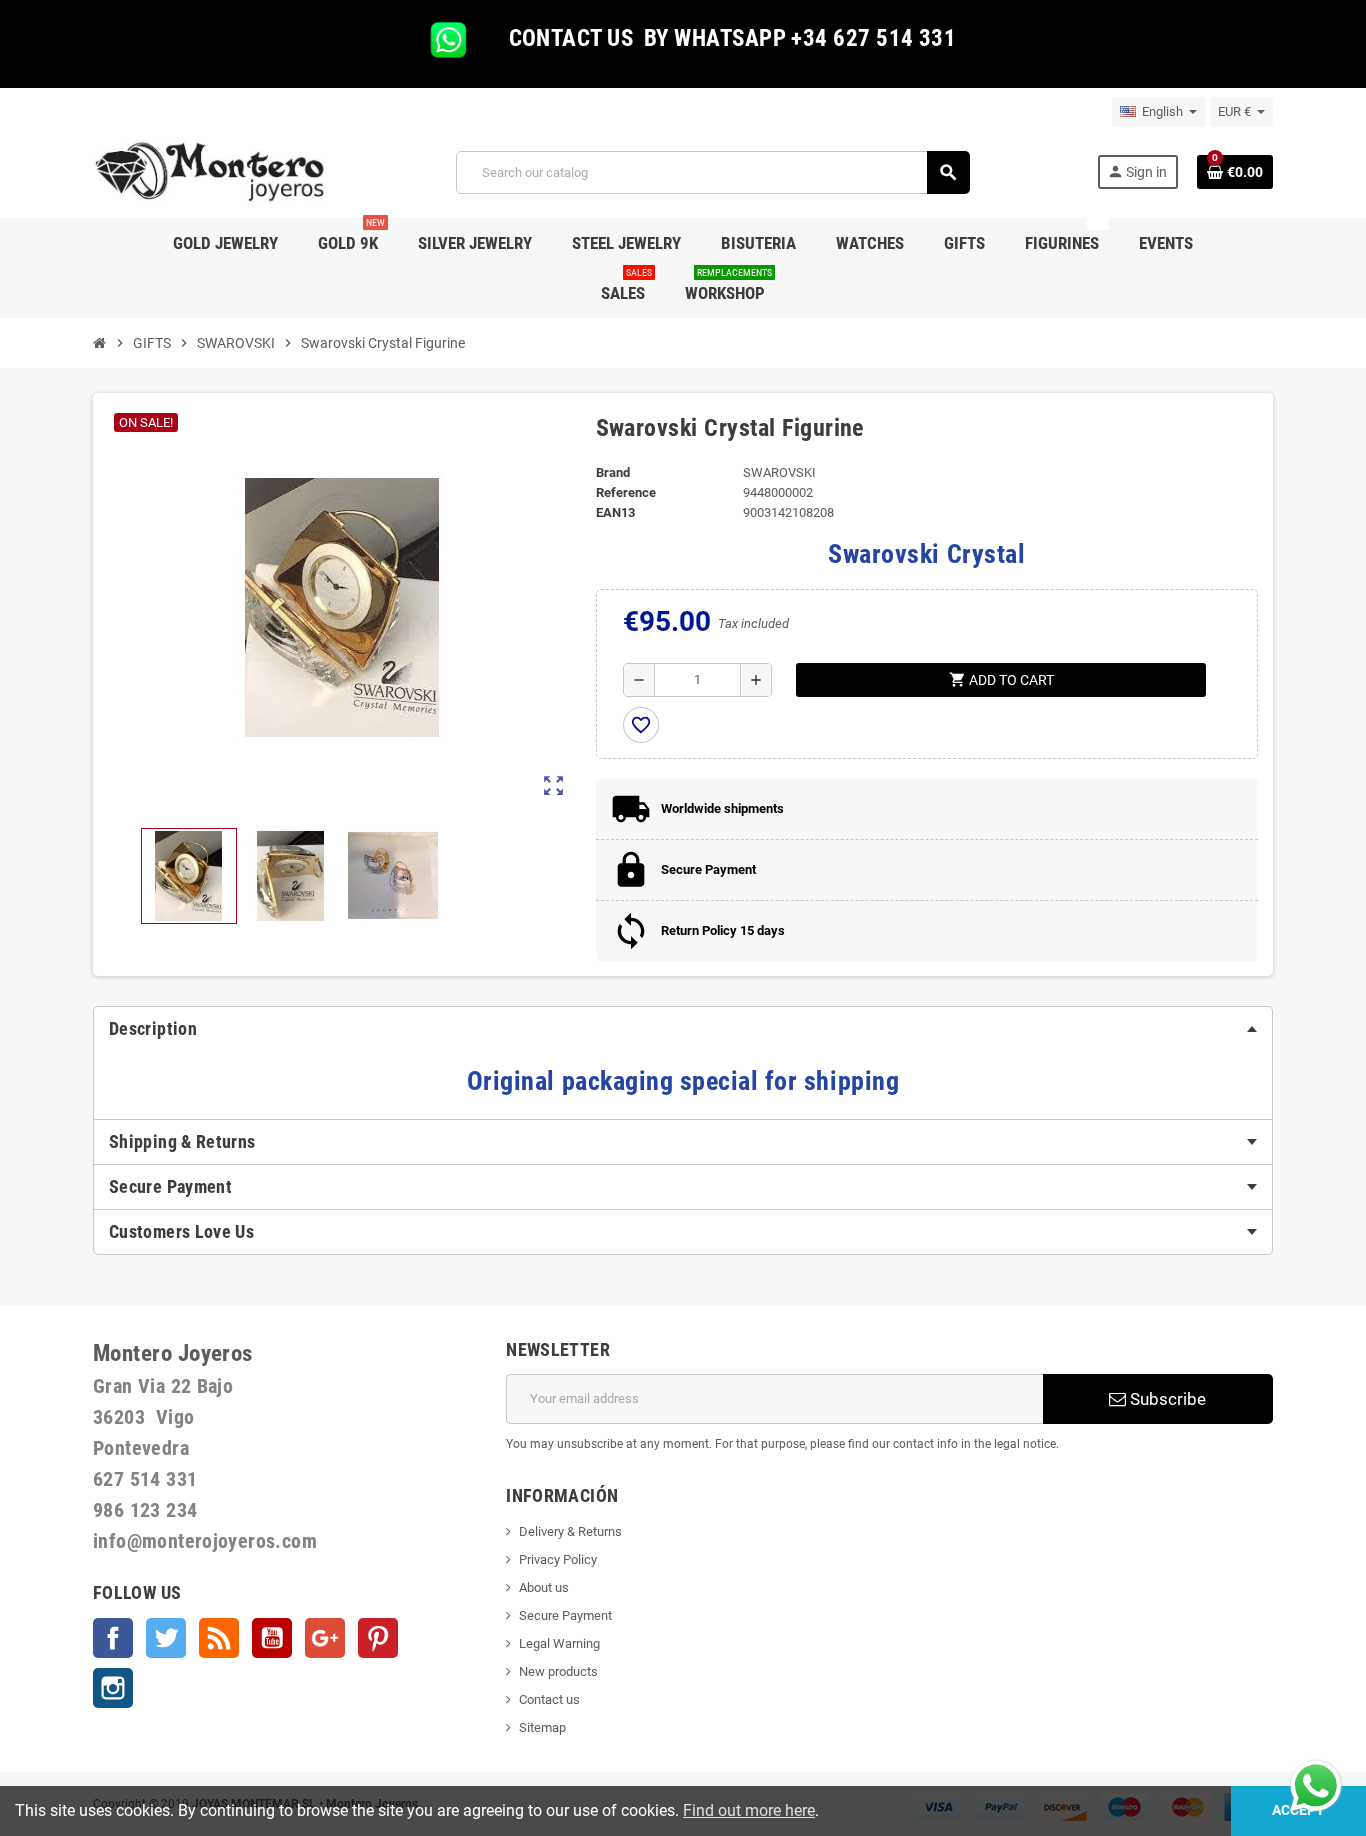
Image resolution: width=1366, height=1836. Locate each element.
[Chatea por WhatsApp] (1316, 1784)
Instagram (113, 1688)
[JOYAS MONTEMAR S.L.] (210, 171)
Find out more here (749, 1810)
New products (558, 1671)
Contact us (549, 1699)
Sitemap (542, 1727)
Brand (613, 472)
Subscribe (1166, 1399)
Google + (325, 1638)
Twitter (166, 1638)
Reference (626, 492)
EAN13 (615, 512)
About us (544, 1587)
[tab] (683, 1029)
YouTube (272, 1638)
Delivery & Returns (570, 1531)
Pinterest (378, 1638)
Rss (219, 1638)
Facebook (113, 1638)
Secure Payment (565, 1615)
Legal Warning (559, 1643)
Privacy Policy (558, 1559)
